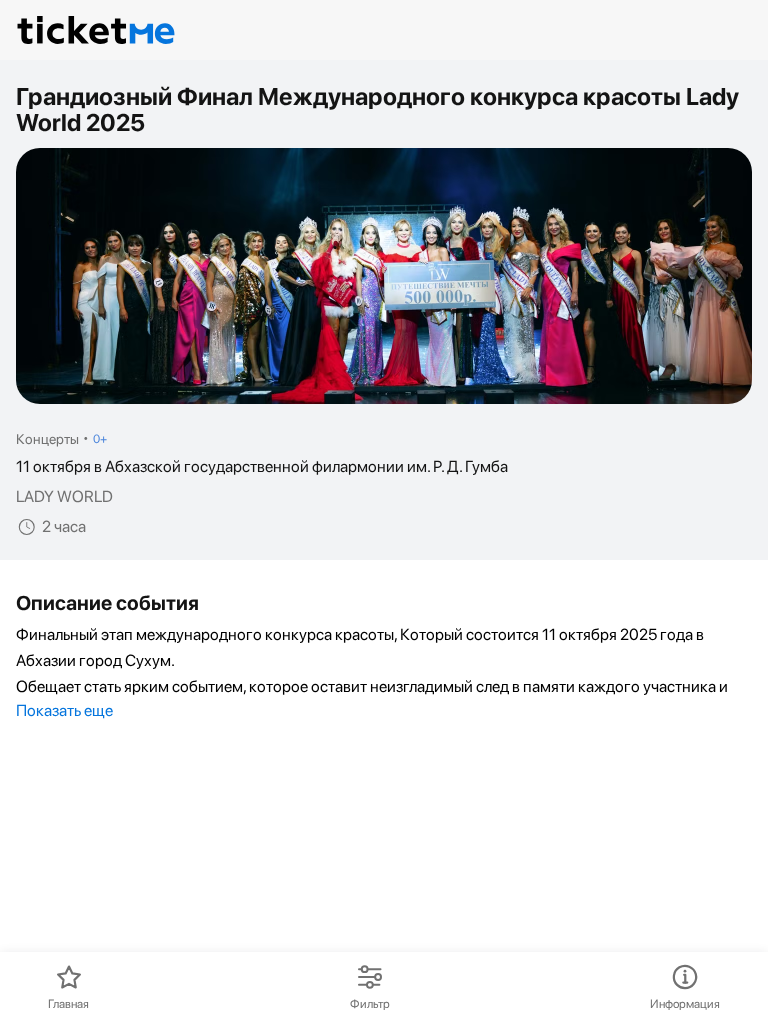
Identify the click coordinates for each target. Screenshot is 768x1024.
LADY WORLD (64, 497)
